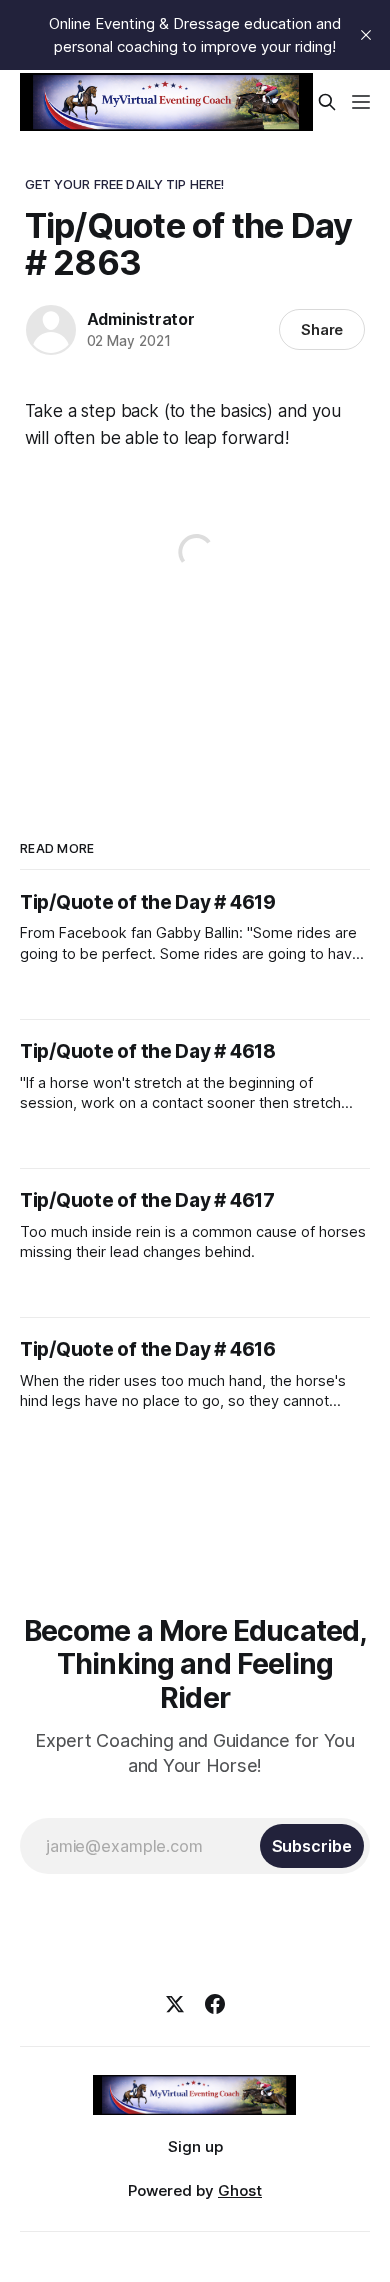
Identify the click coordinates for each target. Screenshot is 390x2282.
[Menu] (361, 102)
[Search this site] (327, 102)
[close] (366, 35)
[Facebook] (215, 2004)
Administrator (141, 319)
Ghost (240, 2190)
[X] (175, 2004)
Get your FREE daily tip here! (125, 184)
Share (322, 329)
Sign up (195, 2146)
